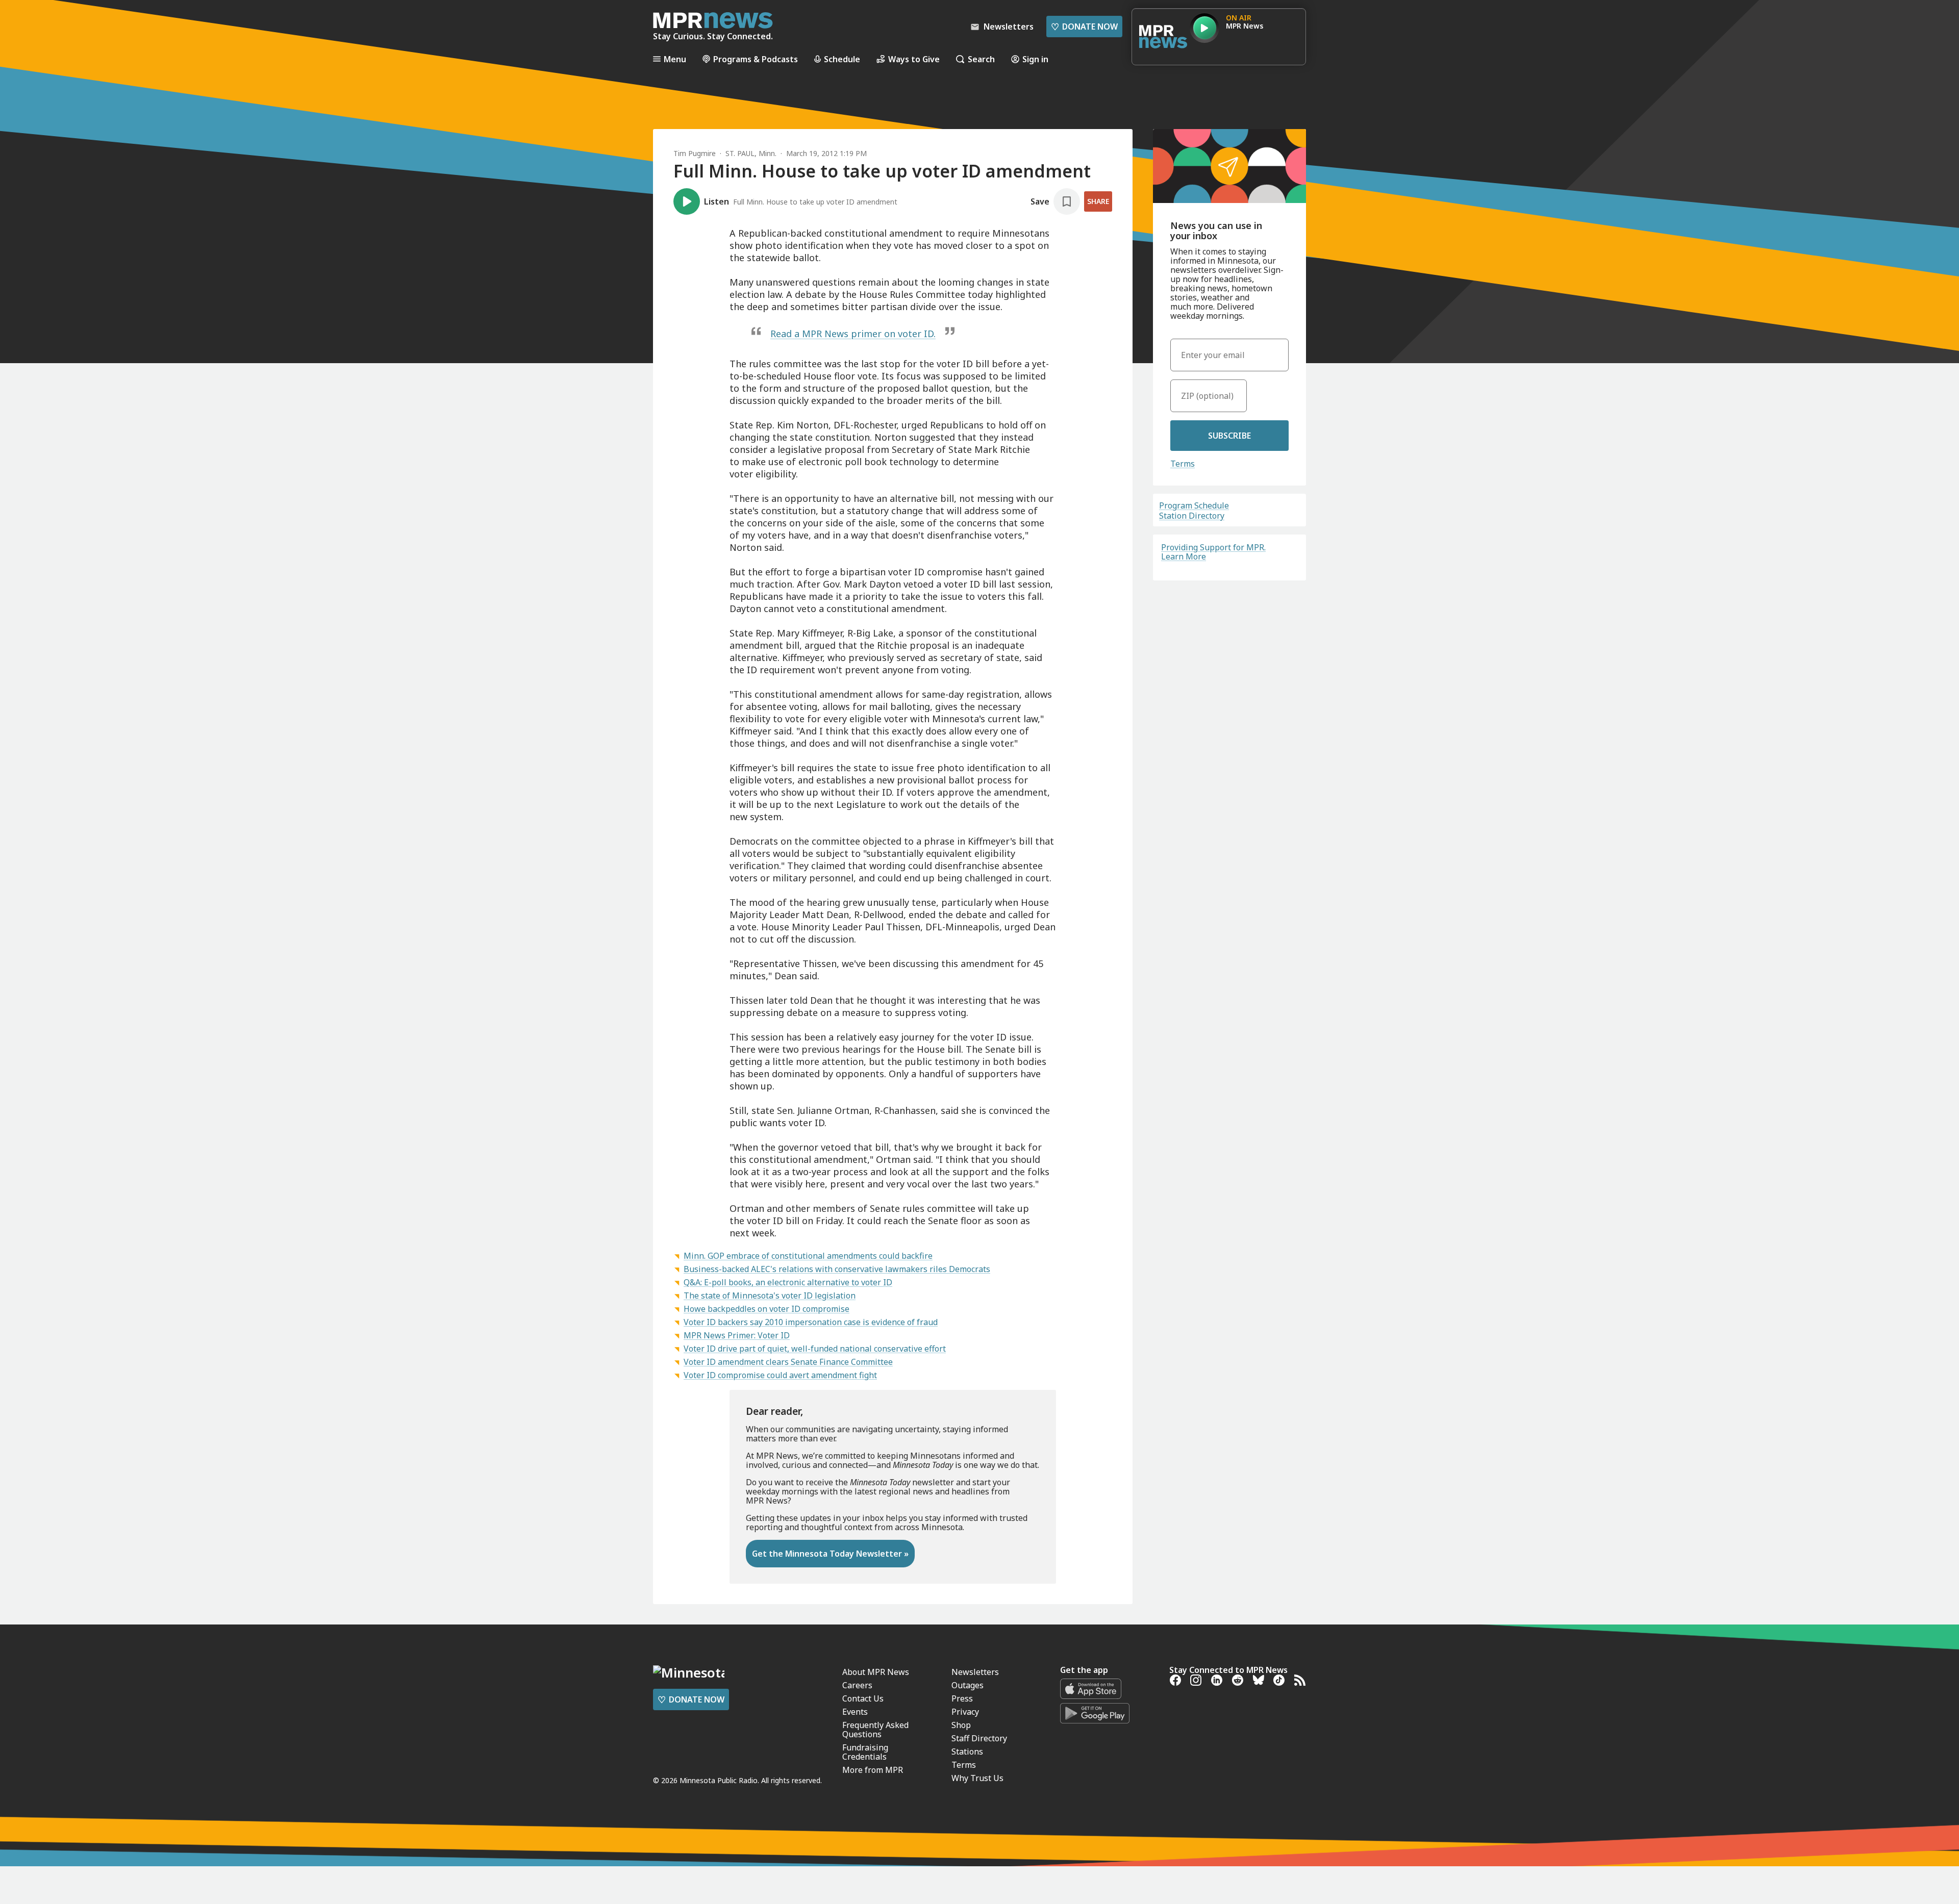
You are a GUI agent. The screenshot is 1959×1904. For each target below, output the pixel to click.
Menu (675, 59)
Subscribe (1229, 436)
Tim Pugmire (695, 153)
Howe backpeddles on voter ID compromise (767, 1309)
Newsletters (975, 1672)
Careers (857, 1685)
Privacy (965, 1712)
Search (981, 59)
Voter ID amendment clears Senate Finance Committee (788, 1362)
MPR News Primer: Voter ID (737, 1335)
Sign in (1035, 59)
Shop (961, 1725)
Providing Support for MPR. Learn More (1213, 552)
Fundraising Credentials (865, 1752)
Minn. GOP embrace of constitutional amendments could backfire (808, 1256)
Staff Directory (979, 1738)
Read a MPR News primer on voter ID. (853, 334)
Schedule (842, 59)
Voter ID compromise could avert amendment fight (780, 1375)
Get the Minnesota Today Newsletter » (830, 1554)
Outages (968, 1685)
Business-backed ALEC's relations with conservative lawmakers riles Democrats (837, 1269)
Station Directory (1192, 516)
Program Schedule (1194, 505)
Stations (967, 1751)
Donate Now (1084, 27)
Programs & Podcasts (756, 59)
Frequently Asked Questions (875, 1730)
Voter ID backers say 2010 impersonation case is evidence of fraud (811, 1322)
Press (962, 1698)
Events (855, 1712)
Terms (1183, 464)
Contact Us (863, 1698)
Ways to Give (914, 59)
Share (1098, 201)
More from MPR (873, 1770)
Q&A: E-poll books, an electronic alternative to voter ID (788, 1282)
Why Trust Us (977, 1778)
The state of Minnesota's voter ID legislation (770, 1296)
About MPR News (876, 1672)
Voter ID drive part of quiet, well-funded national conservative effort (815, 1349)
